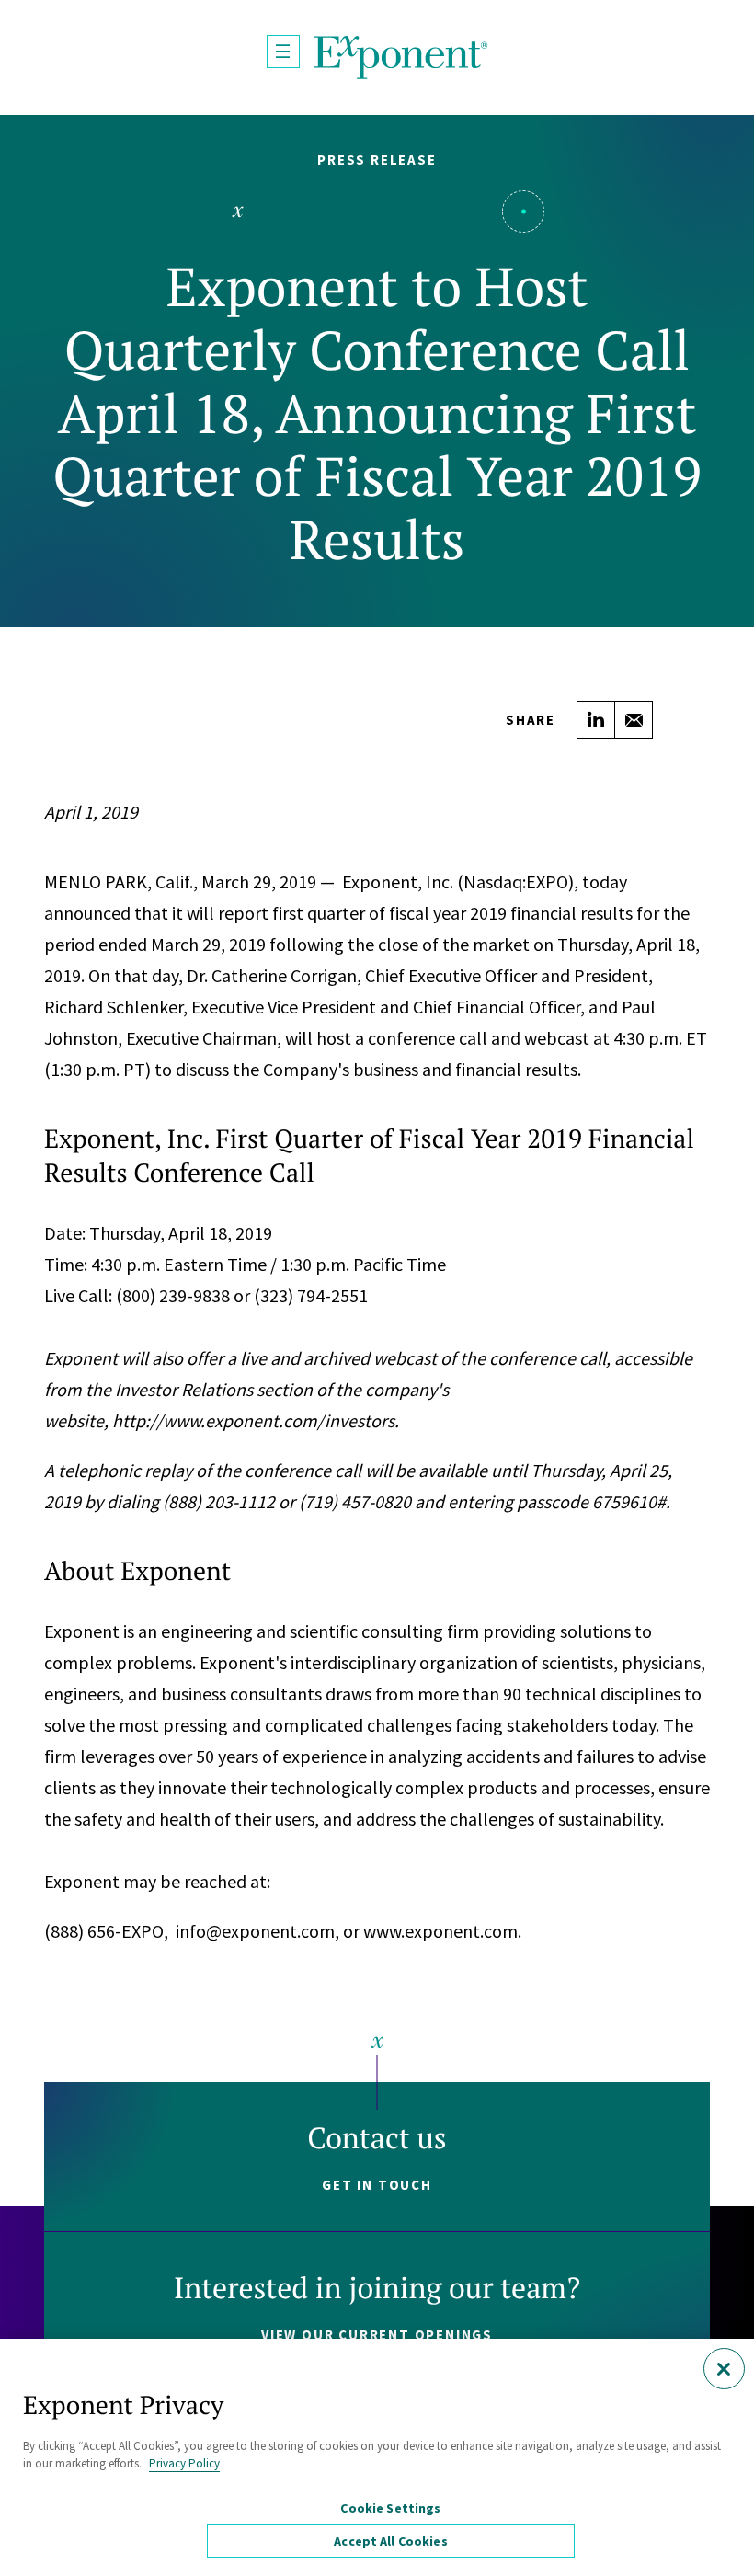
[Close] (724, 2369)
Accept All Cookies (391, 2541)
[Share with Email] (634, 720)
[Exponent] (401, 57)
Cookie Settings (390, 2508)
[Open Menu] (283, 52)
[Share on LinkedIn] (596, 720)
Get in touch (377, 2185)
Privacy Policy (184, 2463)
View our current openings (377, 2335)
